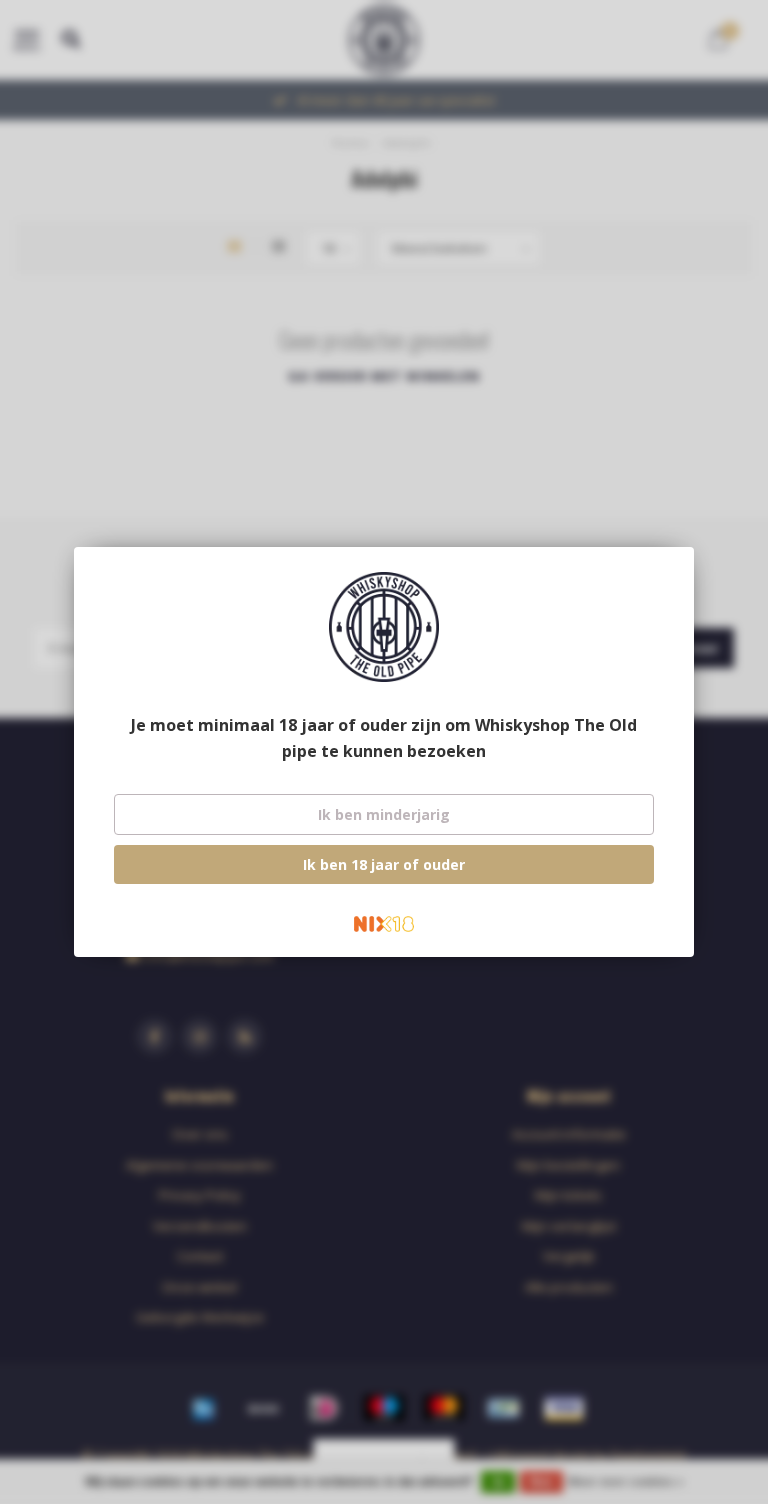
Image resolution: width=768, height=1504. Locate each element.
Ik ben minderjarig (384, 814)
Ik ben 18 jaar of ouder (384, 864)
